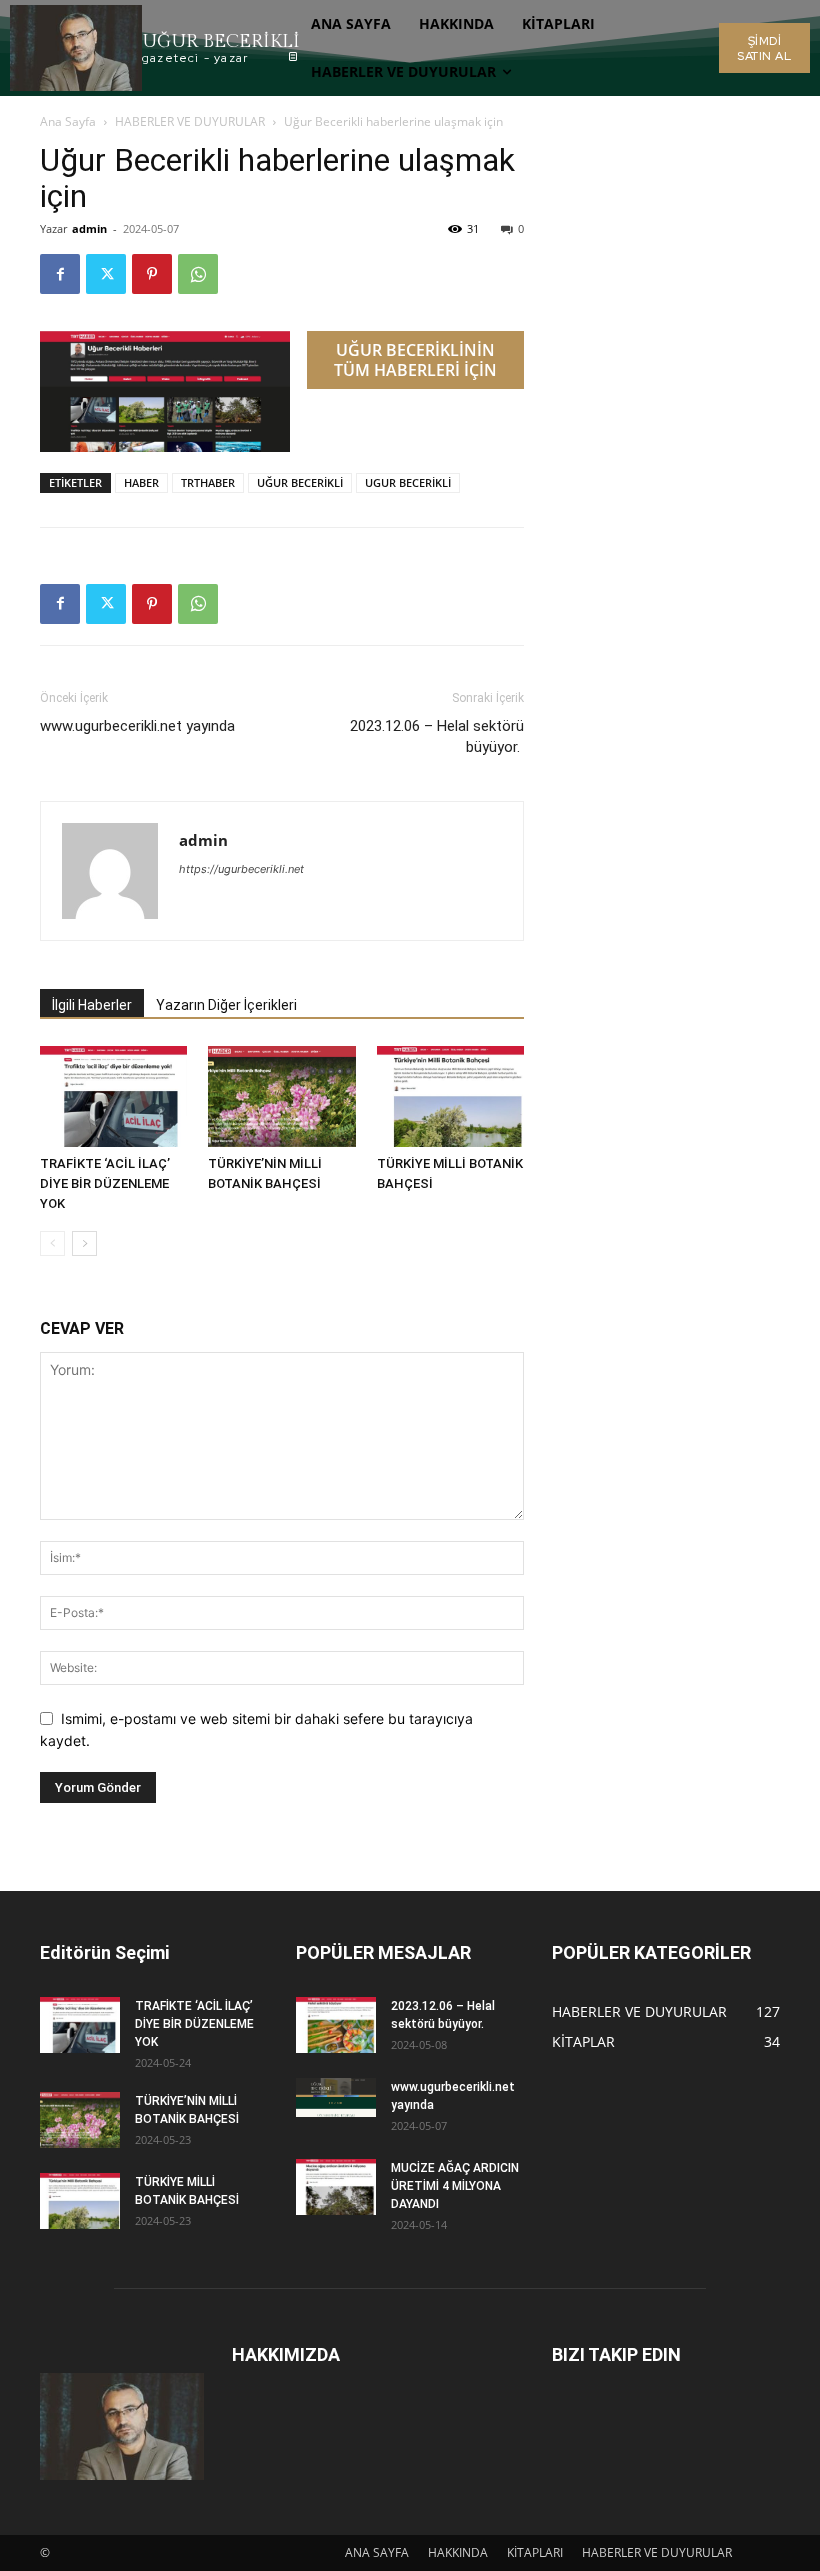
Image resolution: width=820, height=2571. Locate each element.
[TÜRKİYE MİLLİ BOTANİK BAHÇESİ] (450, 1096)
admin (89, 228)
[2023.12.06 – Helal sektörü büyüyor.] (336, 2025)
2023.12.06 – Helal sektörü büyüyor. (437, 736)
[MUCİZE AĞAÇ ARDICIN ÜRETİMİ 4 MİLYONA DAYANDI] (336, 2187)
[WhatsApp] (198, 274)
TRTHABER (208, 482)
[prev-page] (52, 1243)
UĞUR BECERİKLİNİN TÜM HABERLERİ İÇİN (415, 360)
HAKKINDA (458, 2552)
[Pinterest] (152, 274)
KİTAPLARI (535, 2552)
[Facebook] (60, 274)
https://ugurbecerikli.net (241, 869)
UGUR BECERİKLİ (408, 482)
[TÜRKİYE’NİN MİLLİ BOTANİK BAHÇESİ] (281, 1096)
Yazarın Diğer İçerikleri (226, 1005)
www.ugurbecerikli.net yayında (137, 726)
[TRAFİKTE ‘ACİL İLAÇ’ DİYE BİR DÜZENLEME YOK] (113, 1096)
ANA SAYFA (377, 2552)
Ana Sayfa (68, 121)
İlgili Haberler (92, 1005)
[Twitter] (106, 274)
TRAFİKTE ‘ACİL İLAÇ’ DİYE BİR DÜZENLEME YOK (105, 1183)
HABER (141, 482)
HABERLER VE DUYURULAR (190, 121)
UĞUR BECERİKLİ (300, 482)
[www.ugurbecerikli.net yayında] (336, 2097)
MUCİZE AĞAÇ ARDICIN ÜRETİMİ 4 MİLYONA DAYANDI (455, 2186)
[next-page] (84, 1243)
